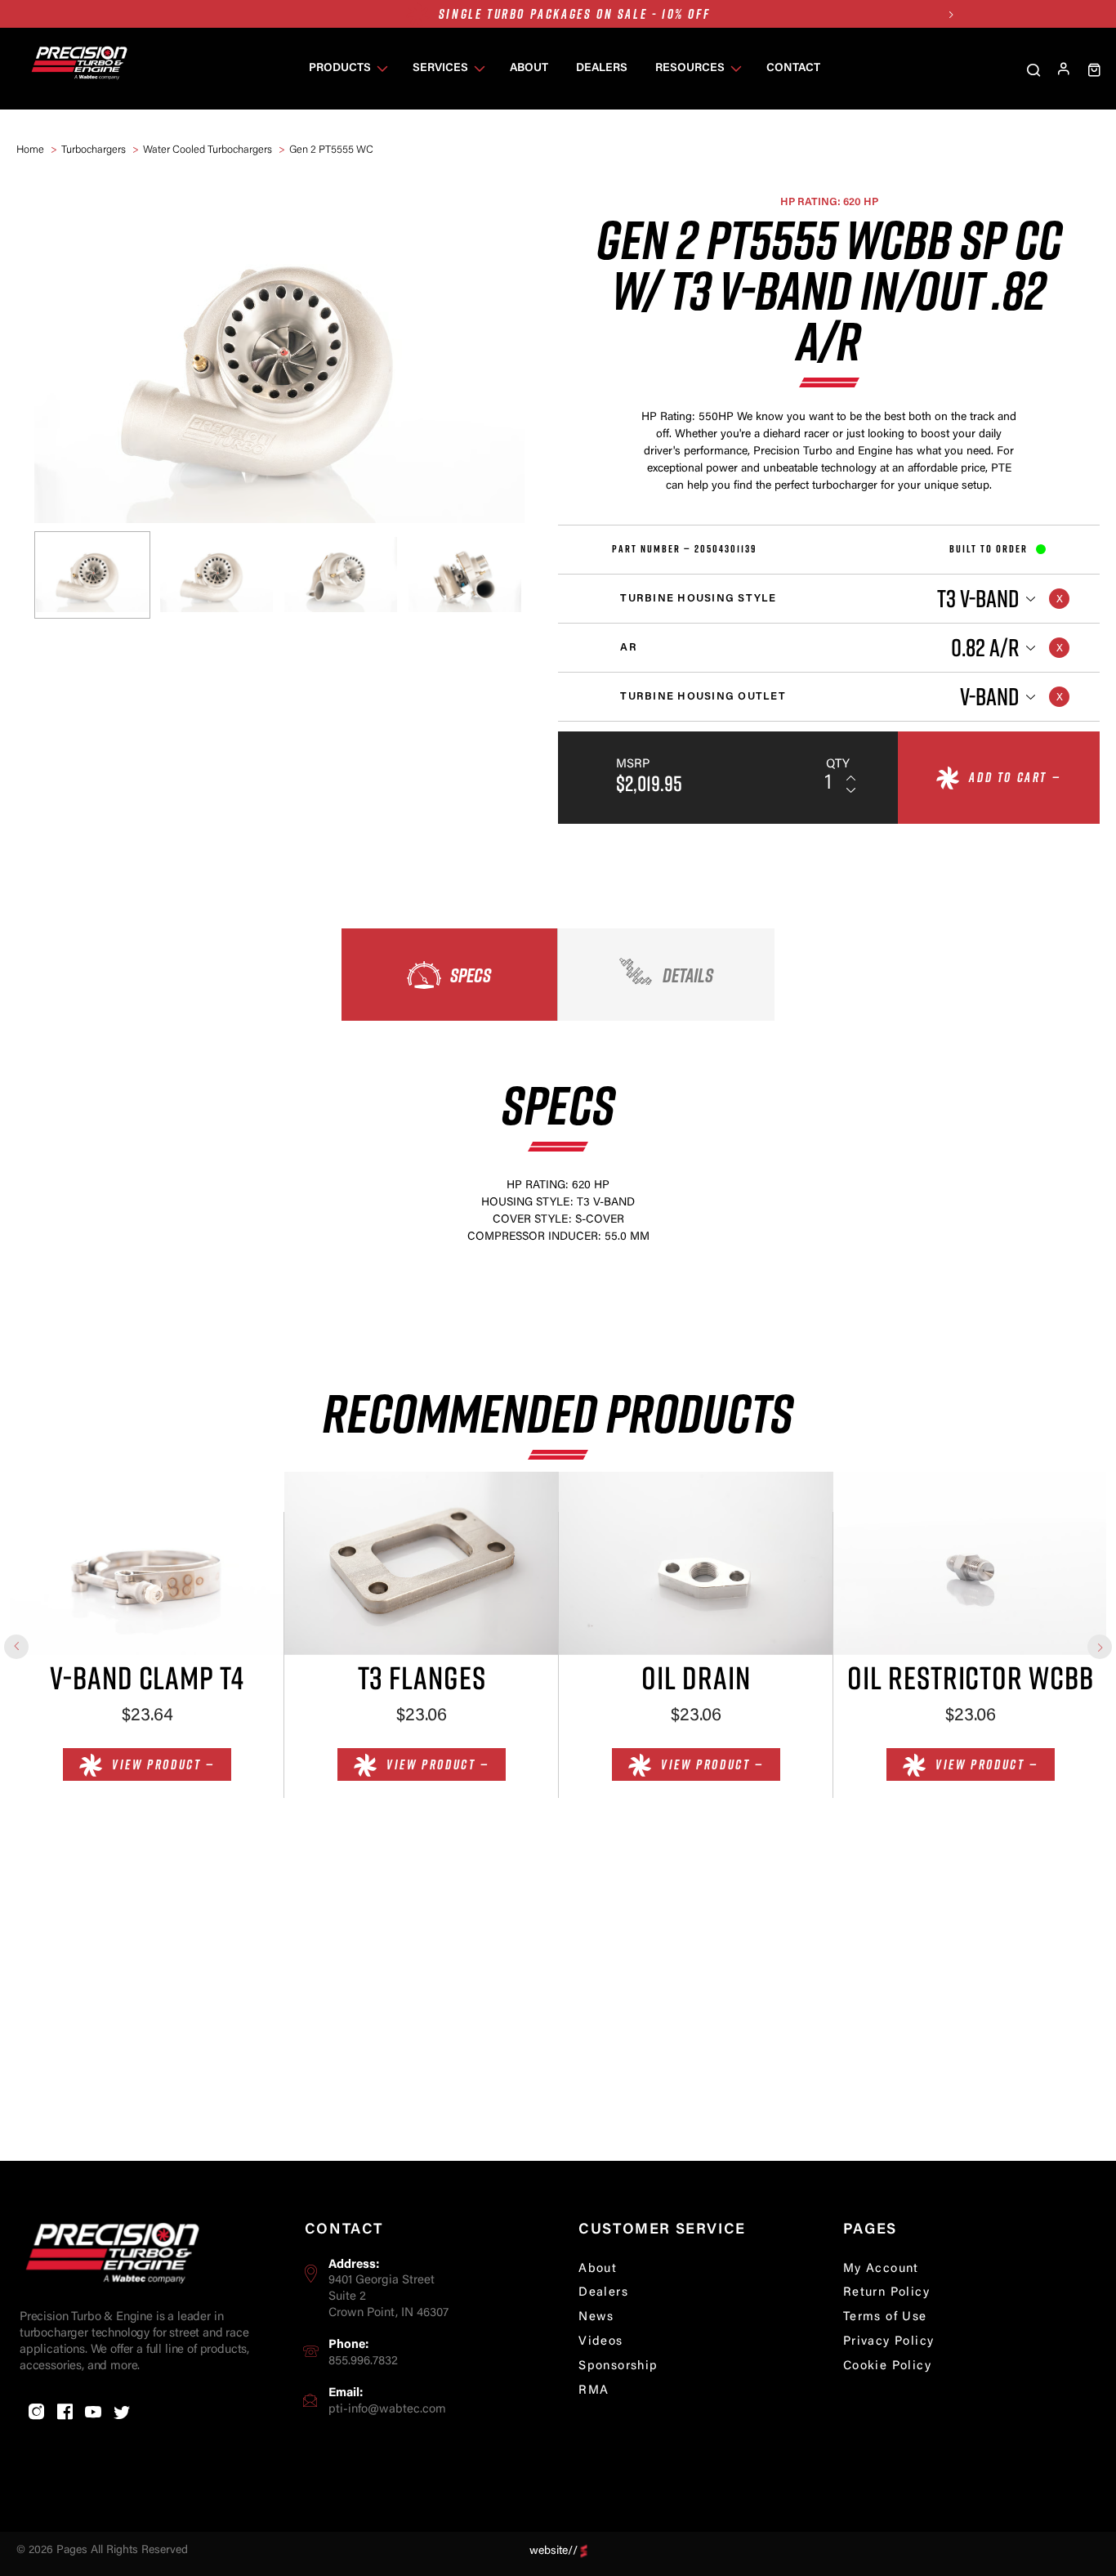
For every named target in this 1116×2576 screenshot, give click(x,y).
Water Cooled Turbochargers (208, 150)
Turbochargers (94, 150)
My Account (881, 2269)
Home (30, 150)
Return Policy (886, 2293)
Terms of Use (885, 2317)
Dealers (603, 2293)
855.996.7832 (363, 2361)
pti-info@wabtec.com (387, 2410)
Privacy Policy (889, 2342)
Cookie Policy (887, 2366)
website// (554, 2551)
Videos (600, 2342)
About (598, 2269)
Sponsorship (618, 2366)
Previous (16, 1647)
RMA (594, 2391)
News (596, 2317)
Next (951, 14)
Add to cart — (1015, 777)
